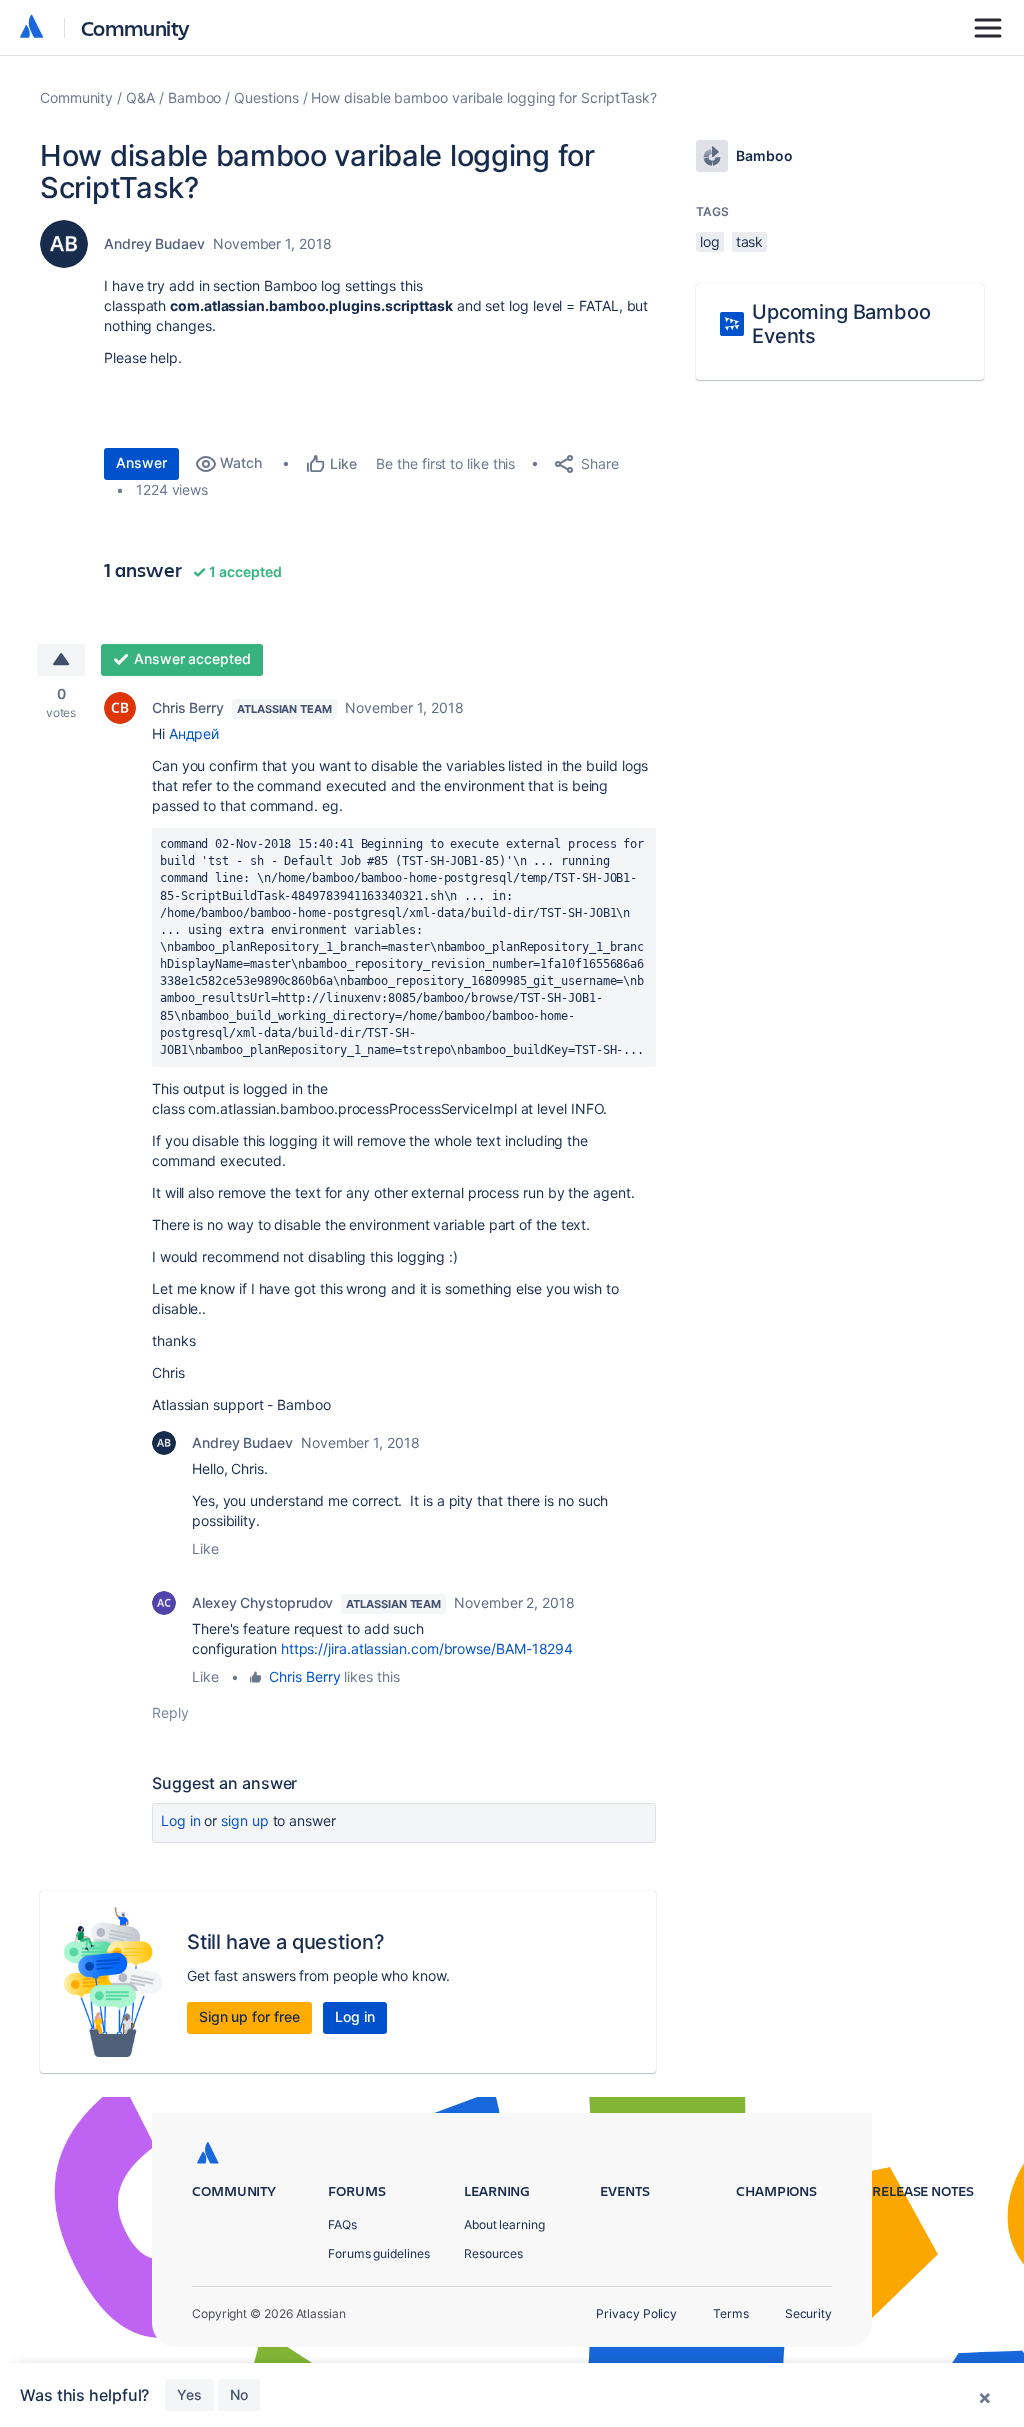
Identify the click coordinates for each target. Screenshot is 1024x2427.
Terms (731, 2313)
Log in (181, 1820)
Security (808, 2313)
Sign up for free (249, 2016)
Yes (189, 2394)
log (710, 241)
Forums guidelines (379, 2253)
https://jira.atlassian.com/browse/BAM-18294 (427, 1648)
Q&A (140, 97)
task (750, 241)
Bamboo (195, 97)
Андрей (194, 733)
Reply (170, 1712)
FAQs (342, 2224)
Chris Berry (188, 707)
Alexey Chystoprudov (262, 1602)
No (239, 2394)
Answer (141, 462)
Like (205, 1548)
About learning (504, 2224)
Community (135, 27)
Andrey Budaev (154, 243)
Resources (493, 2253)
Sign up (244, 1820)
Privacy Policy (636, 2313)
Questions (266, 97)
